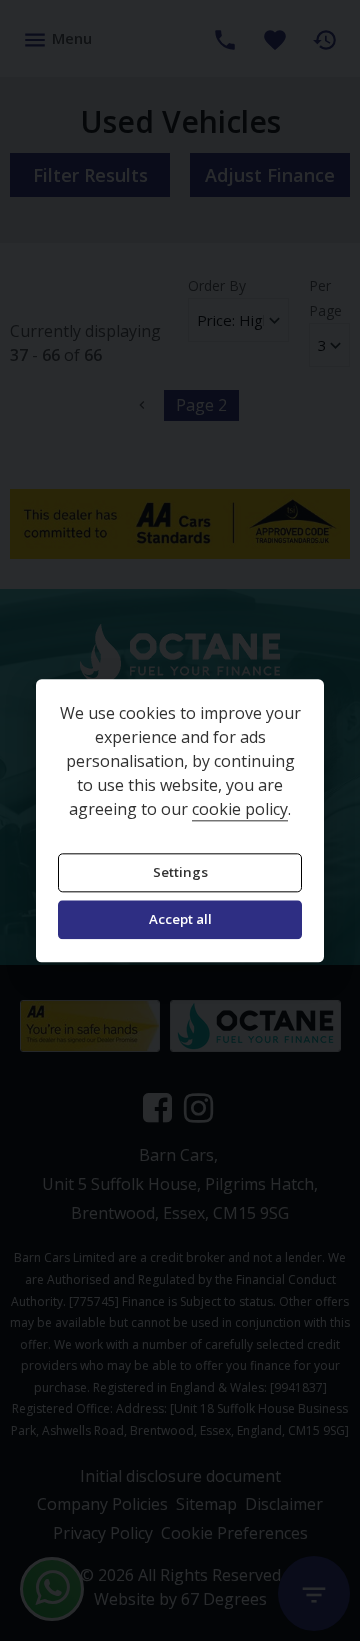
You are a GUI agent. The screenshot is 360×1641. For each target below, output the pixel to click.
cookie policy (240, 809)
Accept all (180, 920)
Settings (180, 872)
